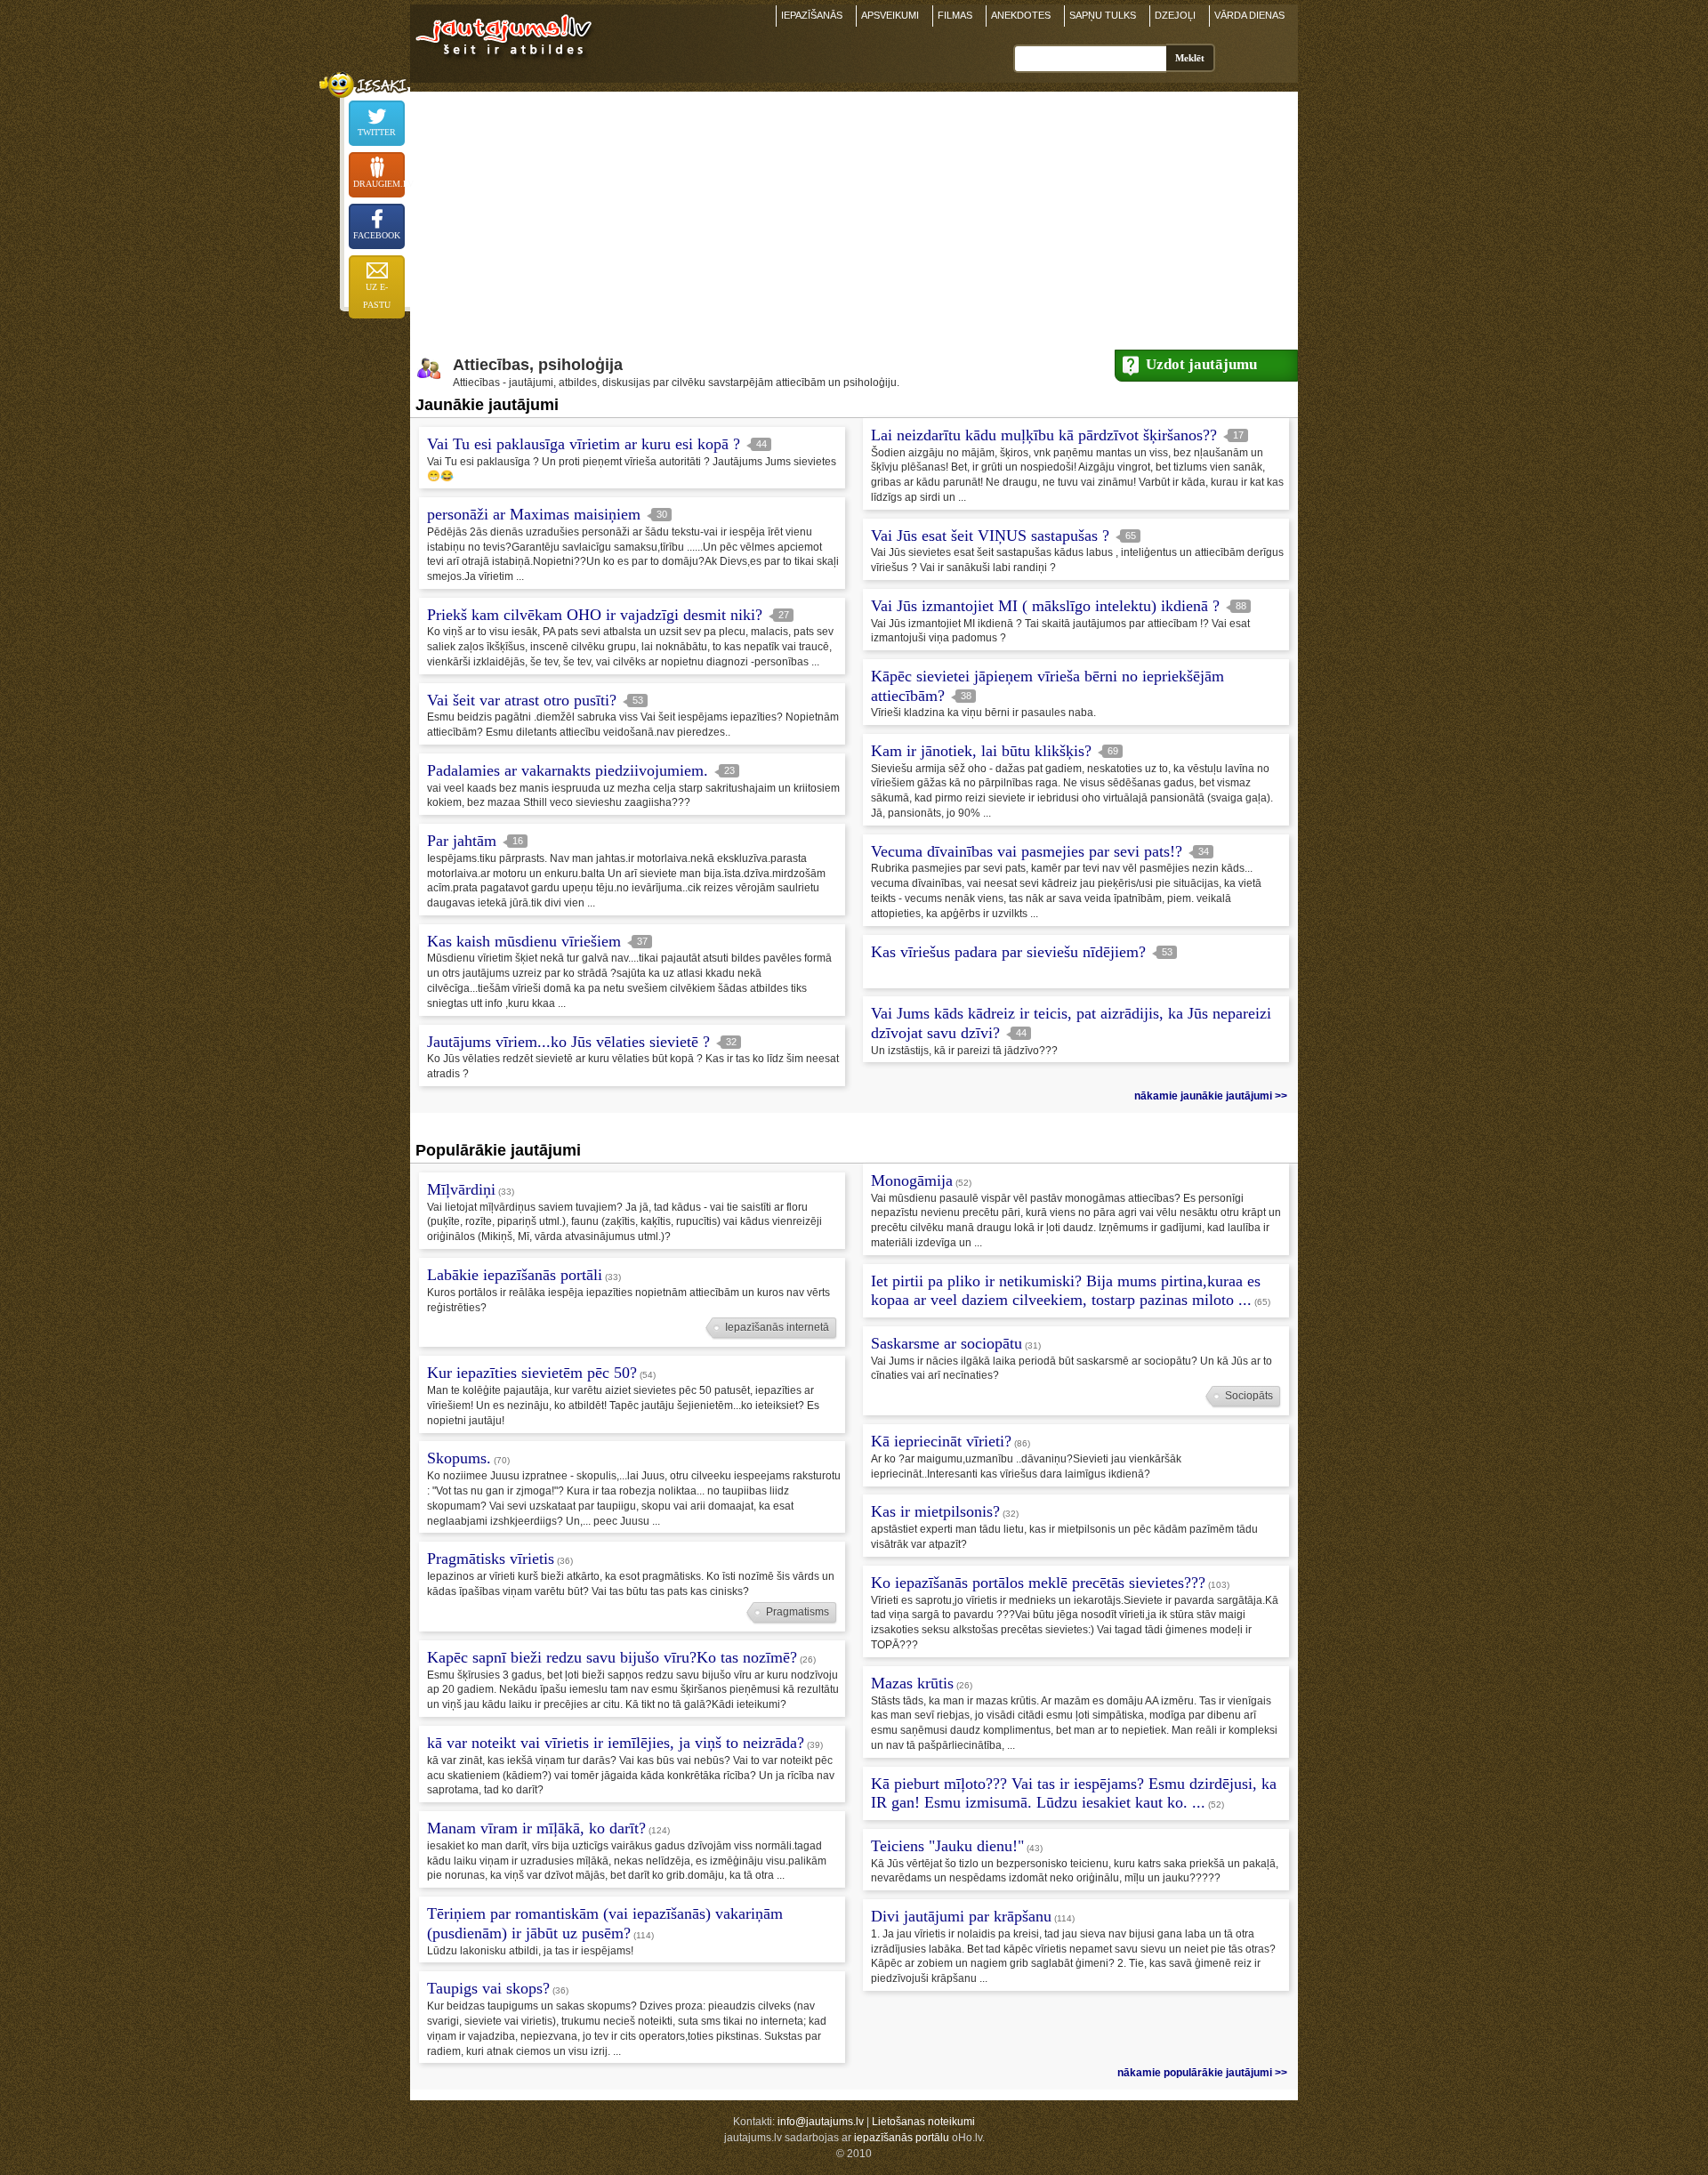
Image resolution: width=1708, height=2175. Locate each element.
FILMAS (955, 15)
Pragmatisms (798, 1612)
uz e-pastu (377, 296)
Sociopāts (1249, 1396)
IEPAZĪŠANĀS (812, 15)
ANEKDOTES (1021, 15)
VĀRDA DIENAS (1249, 15)
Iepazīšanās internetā (777, 1327)
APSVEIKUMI (890, 15)
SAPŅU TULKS (1103, 15)
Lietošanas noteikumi (923, 2122)
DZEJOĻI (1175, 15)
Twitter (377, 132)
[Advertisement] (854, 216)
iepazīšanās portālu (902, 2138)
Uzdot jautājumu (1201, 364)
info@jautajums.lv (821, 2122)
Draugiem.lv (379, 184)
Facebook (377, 235)
